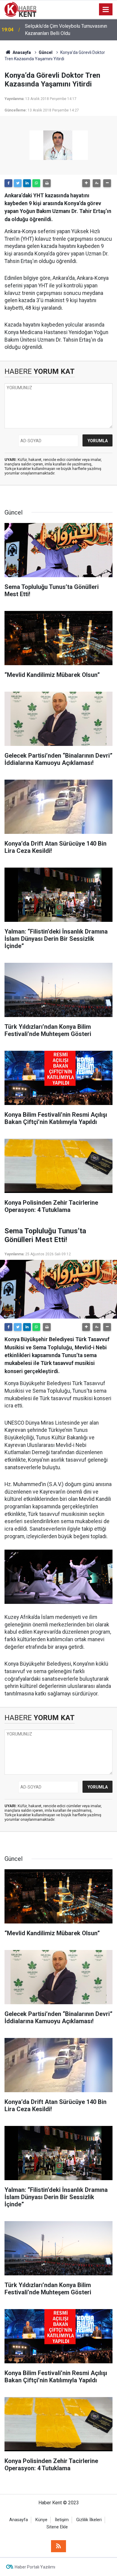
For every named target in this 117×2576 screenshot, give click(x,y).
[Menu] (106, 10)
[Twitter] (18, 183)
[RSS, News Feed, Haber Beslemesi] (58, 2546)
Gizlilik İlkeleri (89, 2520)
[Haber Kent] (20, 9)
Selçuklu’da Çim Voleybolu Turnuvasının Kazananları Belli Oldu (66, 30)
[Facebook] (8, 183)
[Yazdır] (47, 183)
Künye (41, 2520)
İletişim (62, 2520)
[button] (86, 183)
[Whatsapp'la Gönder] (36, 183)
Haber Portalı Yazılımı (35, 2567)
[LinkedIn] (27, 183)
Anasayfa (19, 2520)
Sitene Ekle (57, 2527)
